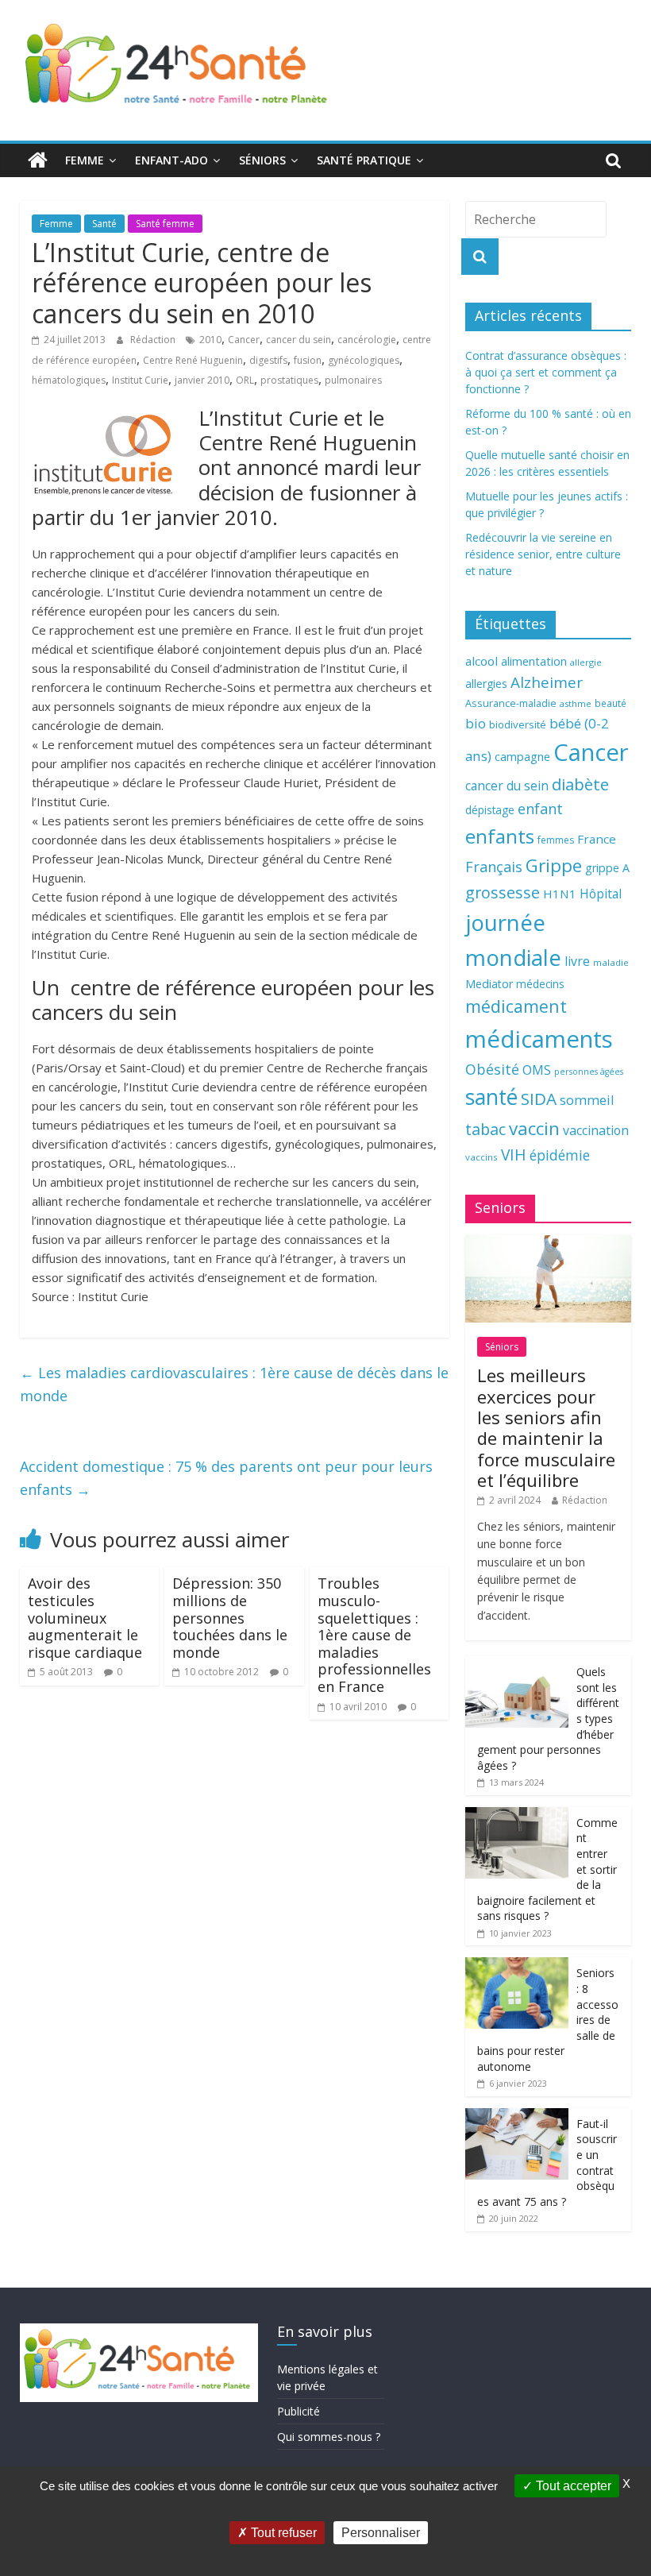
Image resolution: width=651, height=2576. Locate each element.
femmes (556, 840)
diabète (580, 784)
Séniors (262, 160)
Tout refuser (282, 2533)
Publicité (299, 2411)
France (597, 839)
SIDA (539, 1099)
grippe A (607, 868)
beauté (611, 703)
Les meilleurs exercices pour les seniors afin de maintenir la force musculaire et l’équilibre (546, 1427)
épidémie (560, 1155)
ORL (245, 380)
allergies (486, 684)
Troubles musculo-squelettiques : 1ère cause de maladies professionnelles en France (374, 1635)
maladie (611, 962)
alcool (482, 661)
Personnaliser (381, 2533)
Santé (104, 224)
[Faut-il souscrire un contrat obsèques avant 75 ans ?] (517, 2116)
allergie (586, 662)
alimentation (534, 661)
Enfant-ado (171, 160)
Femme (85, 160)
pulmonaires (353, 380)
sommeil (587, 1100)
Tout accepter (572, 2486)
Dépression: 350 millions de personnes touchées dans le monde (230, 1617)
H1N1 (560, 894)
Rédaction (154, 340)
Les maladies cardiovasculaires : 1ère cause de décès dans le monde (234, 1384)
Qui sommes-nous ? (329, 2437)
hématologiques (69, 380)
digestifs (268, 360)
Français (494, 867)
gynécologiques (364, 360)
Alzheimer (547, 682)
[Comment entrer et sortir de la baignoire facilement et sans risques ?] (517, 1815)
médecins (540, 984)
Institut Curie (140, 380)
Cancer (244, 340)
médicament (516, 1006)
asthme (576, 703)
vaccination (596, 1130)
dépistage (490, 810)
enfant (540, 809)
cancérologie (367, 340)
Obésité (492, 1069)
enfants (500, 836)
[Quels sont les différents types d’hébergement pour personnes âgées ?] (517, 1665)
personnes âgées (589, 1072)
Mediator (489, 984)
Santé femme (165, 224)
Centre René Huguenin (193, 360)
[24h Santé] (38, 160)
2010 (210, 340)
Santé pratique (364, 160)
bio (476, 723)
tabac (485, 1129)
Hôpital (601, 894)
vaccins (482, 1157)
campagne (522, 756)
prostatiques (289, 380)
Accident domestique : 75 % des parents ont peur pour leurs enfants (226, 1478)
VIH (514, 1155)
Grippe (554, 865)
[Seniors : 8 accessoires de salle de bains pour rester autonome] (517, 1966)
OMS (537, 1070)
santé (491, 1097)
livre (577, 961)
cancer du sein (299, 340)
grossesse (503, 892)
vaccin (534, 1128)
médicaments (539, 1039)
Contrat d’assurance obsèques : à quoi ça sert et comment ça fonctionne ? (546, 372)
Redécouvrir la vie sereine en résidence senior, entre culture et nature (543, 554)
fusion (308, 360)
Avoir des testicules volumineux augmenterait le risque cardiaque (85, 1617)
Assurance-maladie (511, 703)
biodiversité (518, 724)
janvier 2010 (202, 380)
